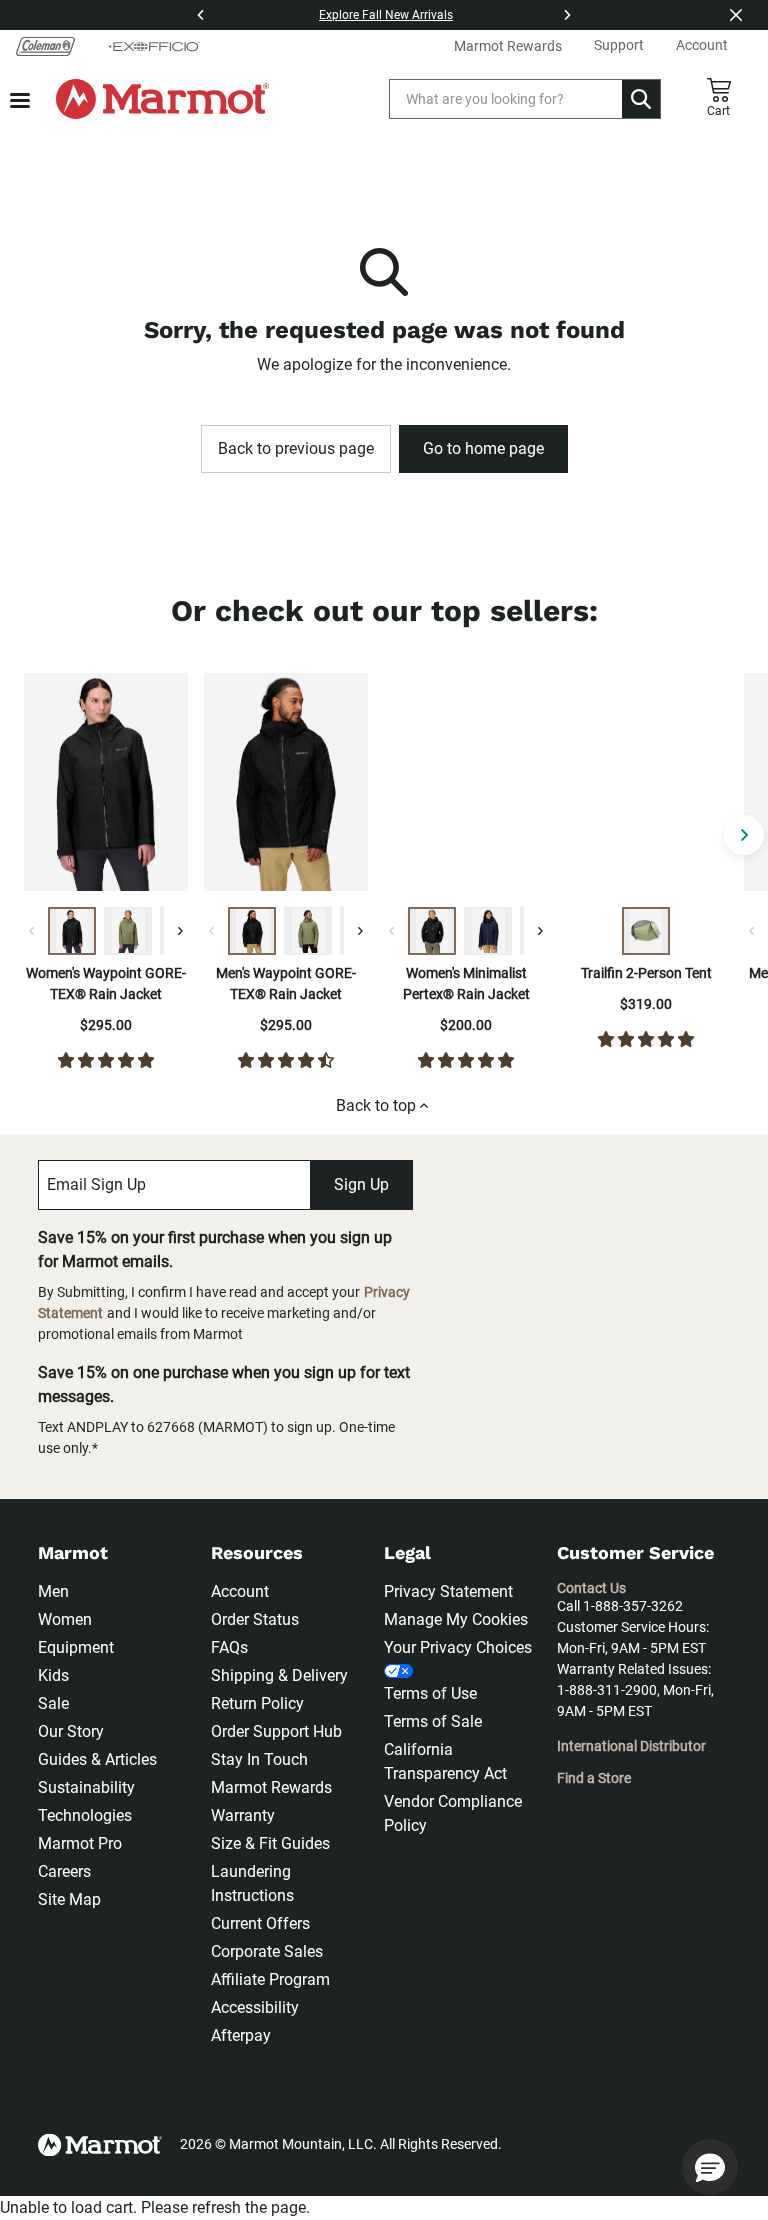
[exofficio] (153, 46)
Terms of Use (430, 1693)
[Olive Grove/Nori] (646, 931)
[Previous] (201, 15)
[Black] (72, 931)
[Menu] (20, 100)
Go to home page (483, 448)
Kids (53, 1675)
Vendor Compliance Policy (453, 1813)
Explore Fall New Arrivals (386, 15)
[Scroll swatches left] (32, 931)
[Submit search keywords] (641, 99)
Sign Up (361, 1184)
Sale (53, 1703)
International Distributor (631, 1746)
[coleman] (45, 46)
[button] (710, 2167)
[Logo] (162, 99)
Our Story (71, 1731)
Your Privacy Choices (458, 1647)
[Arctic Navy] (488, 931)
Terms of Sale (433, 1721)
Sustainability (86, 1787)
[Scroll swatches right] (180, 931)
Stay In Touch (259, 1759)
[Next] (567, 15)
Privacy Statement (448, 1591)
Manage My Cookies (456, 1619)
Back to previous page (296, 448)
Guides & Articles (97, 1759)
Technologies (85, 1815)
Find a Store (594, 1778)
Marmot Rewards (271, 1787)
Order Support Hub (276, 1731)
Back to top (376, 1105)
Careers (64, 1871)
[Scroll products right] (744, 835)
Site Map (69, 1899)
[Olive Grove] (128, 931)
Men (53, 1591)
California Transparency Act (445, 1761)
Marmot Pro (80, 1843)
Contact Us (591, 1588)
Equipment (76, 1647)
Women (65, 1619)
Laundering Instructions (252, 1883)
